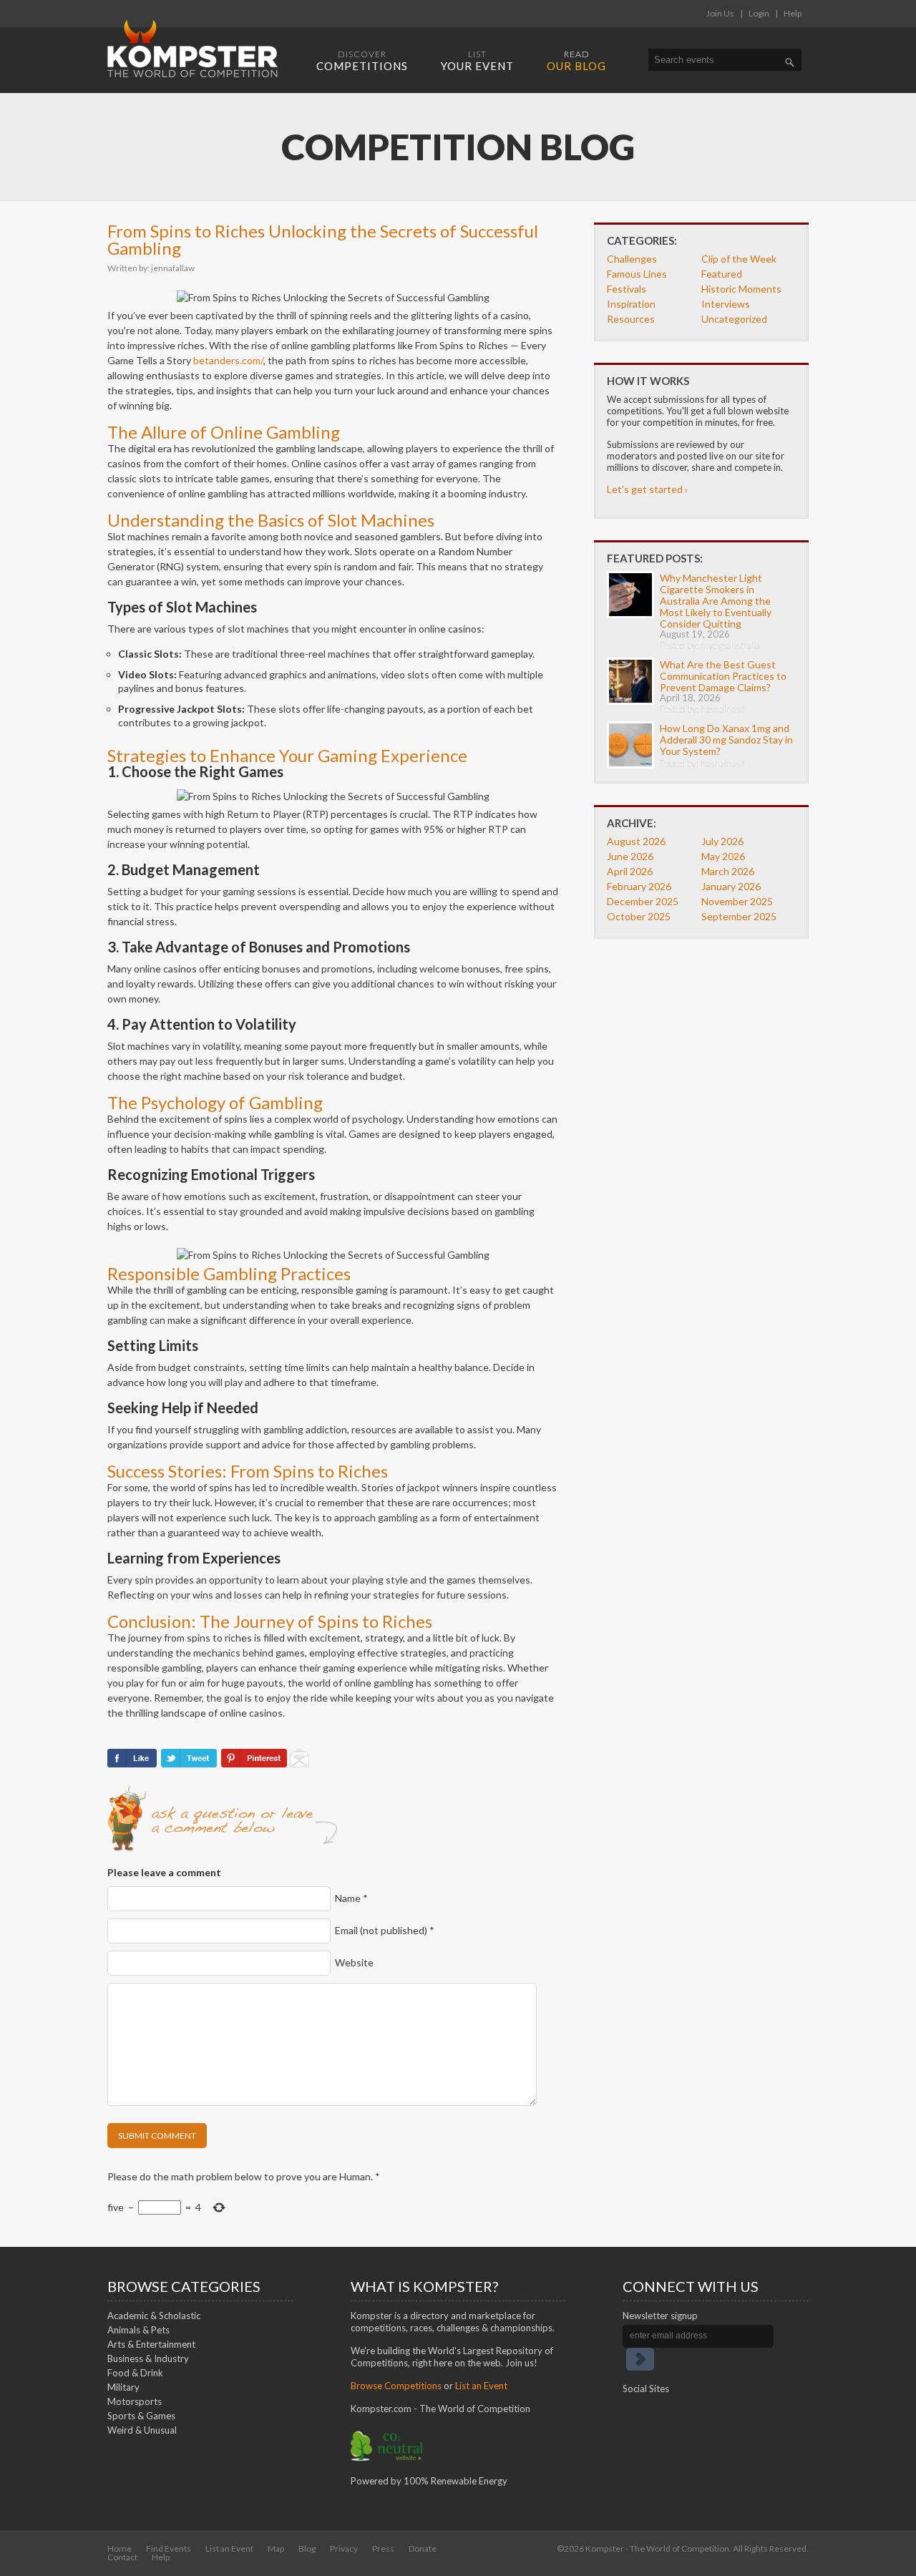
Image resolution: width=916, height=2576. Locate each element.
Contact (122, 2557)
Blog (307, 2548)
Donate (423, 2548)
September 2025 (739, 916)
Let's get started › (647, 489)
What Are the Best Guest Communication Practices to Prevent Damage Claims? (723, 676)
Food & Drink (135, 2373)
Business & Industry (148, 2358)
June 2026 (630, 856)
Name (351, 1898)
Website (354, 1962)
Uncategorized (734, 319)
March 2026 (728, 871)
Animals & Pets (138, 2330)
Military (123, 2387)
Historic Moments (741, 289)
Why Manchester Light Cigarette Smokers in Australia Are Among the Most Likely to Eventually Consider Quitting (716, 601)
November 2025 (737, 901)
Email (385, 1930)
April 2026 (630, 871)
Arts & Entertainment (151, 2344)
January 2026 (731, 886)
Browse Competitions (396, 2386)
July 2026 (722, 841)
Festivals (627, 289)
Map (276, 2548)
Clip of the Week (739, 259)
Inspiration (631, 304)
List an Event (481, 2386)
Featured (722, 274)
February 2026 (639, 886)
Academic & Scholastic (154, 2316)
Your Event (477, 60)
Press (383, 2548)
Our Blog (576, 60)
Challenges (632, 259)
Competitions (362, 60)
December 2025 (643, 901)
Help (793, 13)
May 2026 (723, 856)
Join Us (720, 13)
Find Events (169, 2548)
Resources (631, 319)
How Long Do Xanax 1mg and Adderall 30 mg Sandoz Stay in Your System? (726, 740)
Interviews (726, 304)
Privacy (344, 2548)
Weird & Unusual (142, 2430)
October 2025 (639, 916)
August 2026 (636, 841)
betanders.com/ (228, 360)
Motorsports (135, 2401)
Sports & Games (141, 2416)
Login (759, 13)
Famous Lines (637, 274)
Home (120, 2548)
